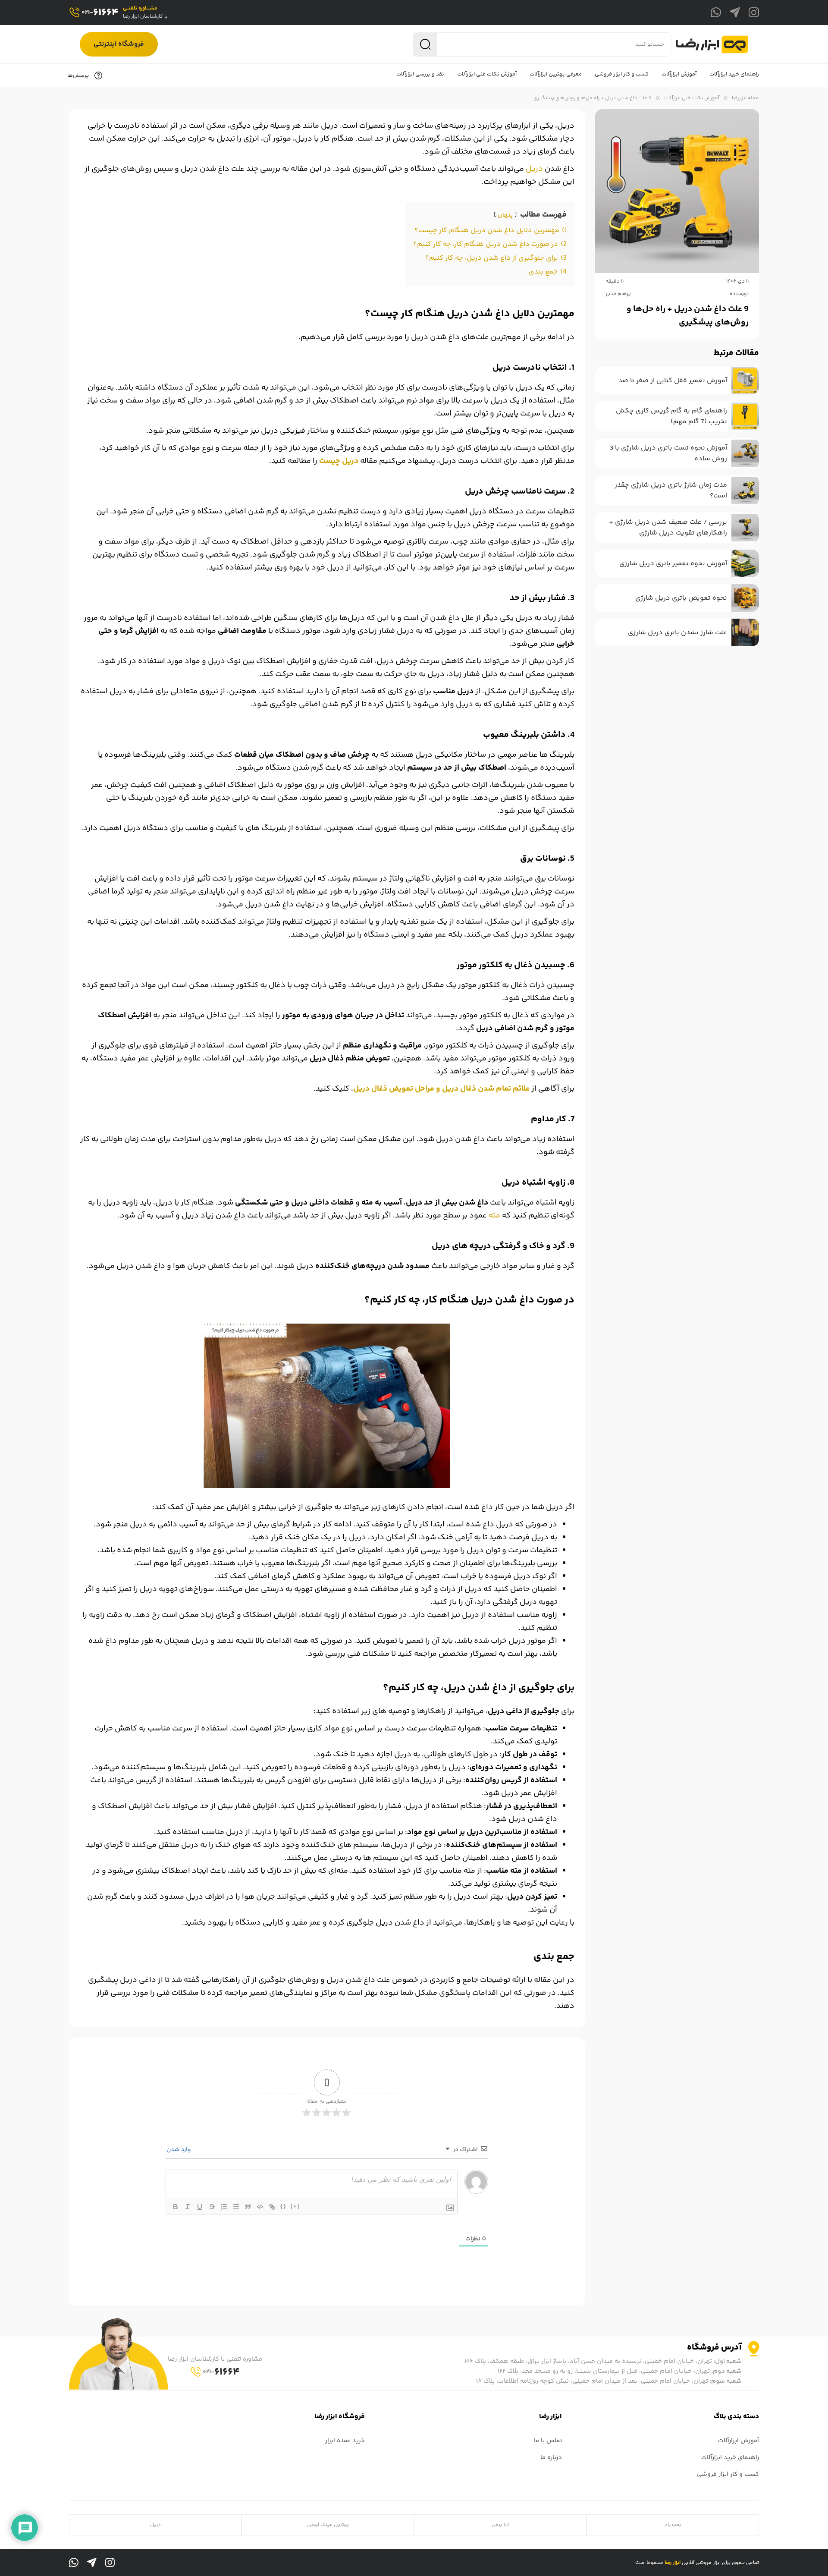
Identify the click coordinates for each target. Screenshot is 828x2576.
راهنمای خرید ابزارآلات (730, 2458)
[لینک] (272, 2207)
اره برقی (500, 2525)
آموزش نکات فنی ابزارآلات (692, 98)
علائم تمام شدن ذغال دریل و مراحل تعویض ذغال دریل (441, 1089)
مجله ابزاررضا (745, 98)
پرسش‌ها (79, 75)
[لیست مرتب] (224, 2207)
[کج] (188, 2207)
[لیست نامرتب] (236, 2207)
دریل (534, 169)
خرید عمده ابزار (345, 2441)
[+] (295, 2206)
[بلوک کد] (260, 2207)
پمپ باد (673, 2525)
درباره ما (551, 2458)
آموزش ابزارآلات (739, 2441)
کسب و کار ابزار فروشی (728, 2474)
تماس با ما (548, 2441)
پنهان (505, 215)
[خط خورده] (212, 2207)
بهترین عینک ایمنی (328, 2525)
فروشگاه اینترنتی (119, 44)
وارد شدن (179, 2150)
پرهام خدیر (618, 294)
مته (494, 1216)
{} (283, 2206)
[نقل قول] (248, 2207)
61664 (100, 13)
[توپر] (176, 2207)
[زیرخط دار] (200, 2207)
